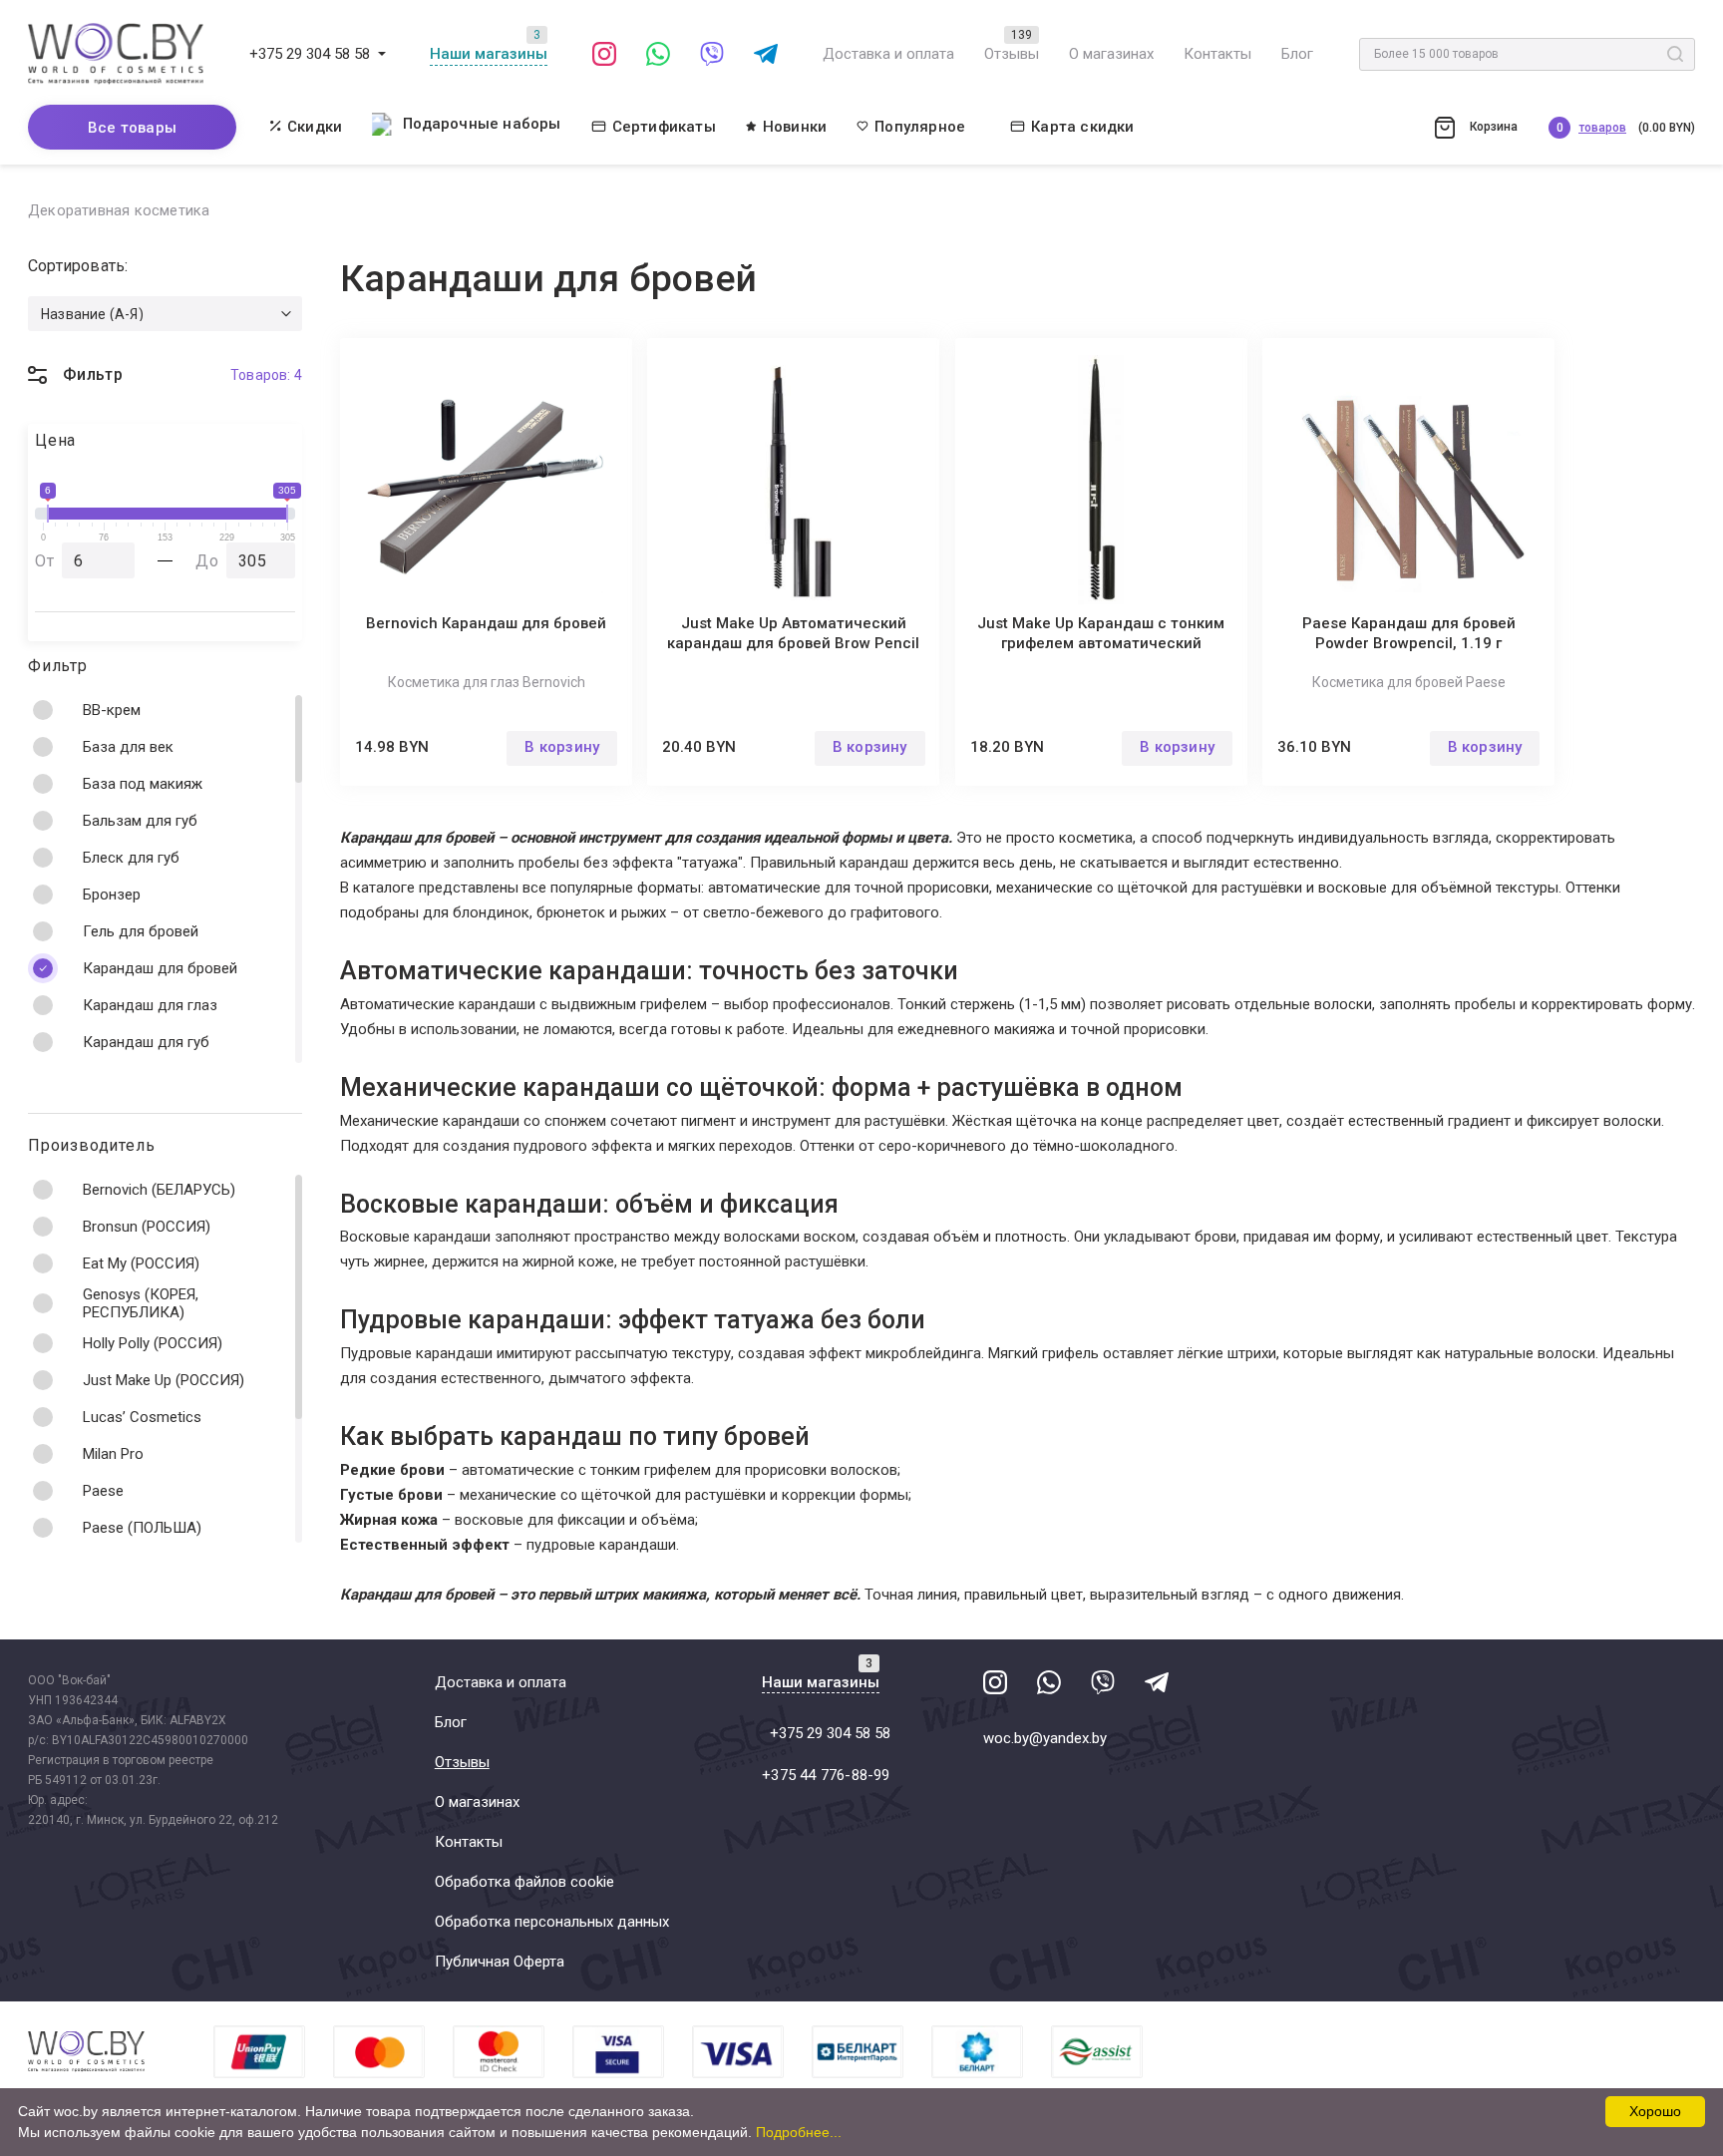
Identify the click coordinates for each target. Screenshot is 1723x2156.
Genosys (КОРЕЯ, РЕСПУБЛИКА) (141, 1303)
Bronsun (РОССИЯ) (147, 1227)
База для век (128, 747)
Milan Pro (113, 1454)
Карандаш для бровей (160, 968)
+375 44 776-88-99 (826, 1775)
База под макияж (143, 784)
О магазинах (1111, 54)
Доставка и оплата (888, 54)
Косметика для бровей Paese (1409, 682)
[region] (165, 879)
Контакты (1217, 54)
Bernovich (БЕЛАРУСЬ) (159, 1190)
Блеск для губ (131, 858)
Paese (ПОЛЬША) (142, 1528)
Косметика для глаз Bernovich (487, 682)
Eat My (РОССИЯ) (141, 1263)
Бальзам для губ (140, 821)
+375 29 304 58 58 (310, 54)
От (45, 561)
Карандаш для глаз (150, 1005)
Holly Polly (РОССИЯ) (153, 1343)
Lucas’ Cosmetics (142, 1417)
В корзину (562, 747)
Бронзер (112, 895)
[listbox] (165, 314)
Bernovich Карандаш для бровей (486, 623)
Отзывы (1012, 54)
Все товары (132, 128)
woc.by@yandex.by (1045, 1738)
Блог (1297, 54)
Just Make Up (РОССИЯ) (164, 1380)
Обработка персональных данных (552, 1922)
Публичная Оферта (500, 1962)
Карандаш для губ (146, 1042)
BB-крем (112, 710)
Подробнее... (799, 2132)
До (207, 561)
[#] (382, 54)
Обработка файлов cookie (524, 1882)
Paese (103, 1491)
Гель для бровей (141, 931)
